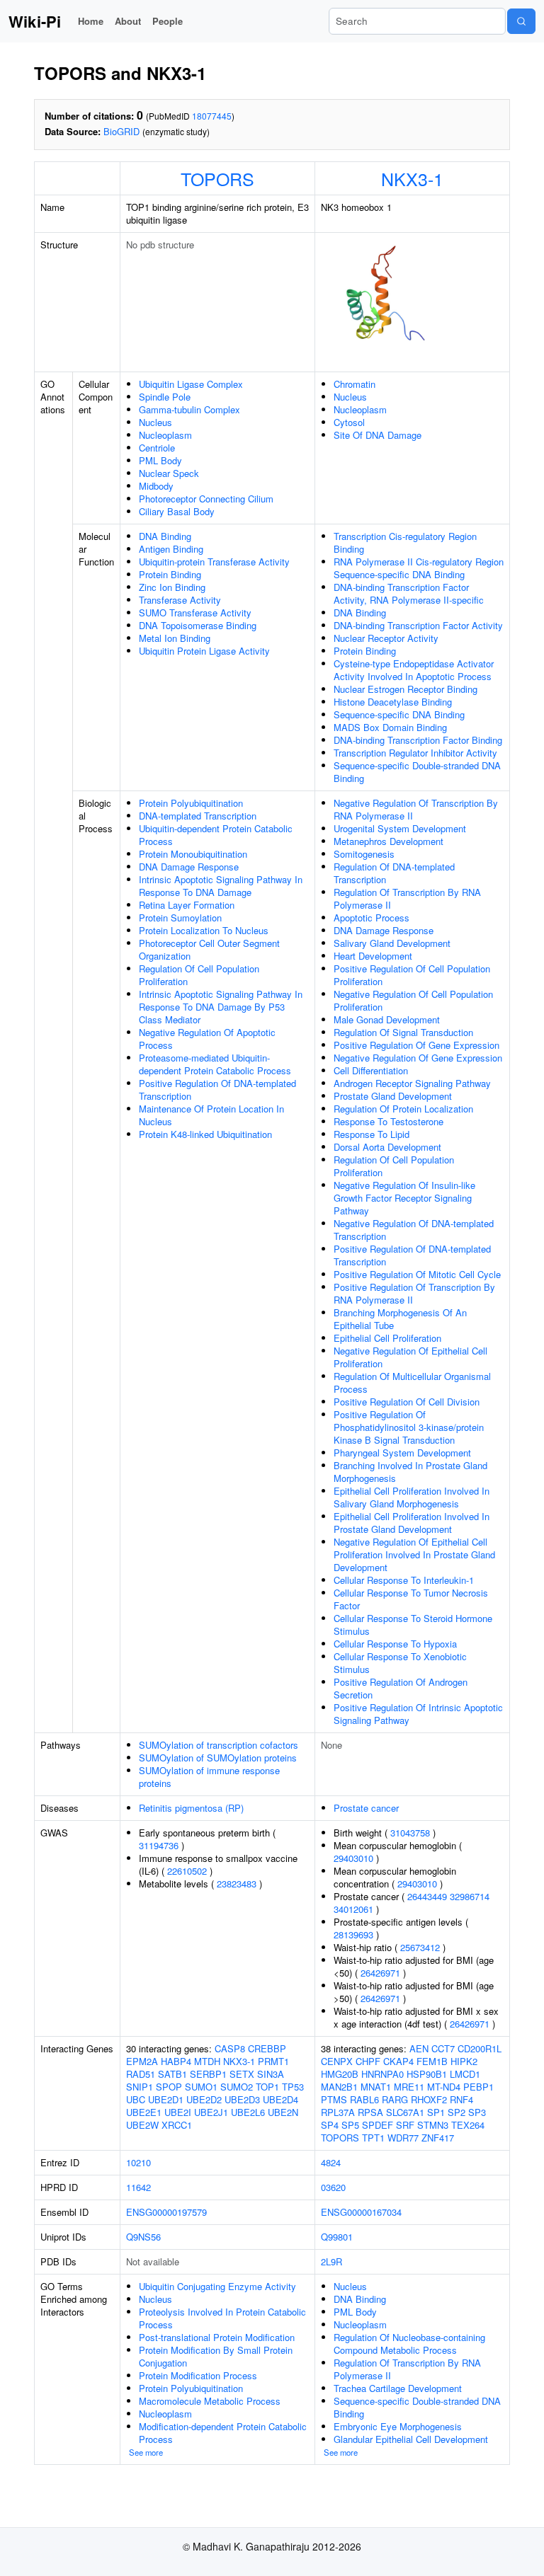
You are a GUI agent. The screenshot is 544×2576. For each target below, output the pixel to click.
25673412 (420, 1947)
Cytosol (349, 422)
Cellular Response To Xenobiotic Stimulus (400, 1663)
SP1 (436, 2112)
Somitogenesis (364, 854)
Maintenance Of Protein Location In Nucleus (211, 1115)
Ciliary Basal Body (177, 511)
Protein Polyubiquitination (191, 803)
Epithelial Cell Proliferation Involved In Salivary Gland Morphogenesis (412, 1497)
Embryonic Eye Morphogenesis (398, 2426)
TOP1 (267, 2087)
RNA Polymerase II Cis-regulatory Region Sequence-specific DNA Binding (419, 568)
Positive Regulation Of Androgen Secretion (401, 1688)
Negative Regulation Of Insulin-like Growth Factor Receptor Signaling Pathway (404, 1198)
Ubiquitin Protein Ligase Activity (204, 651)
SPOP (169, 2087)
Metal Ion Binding (175, 638)
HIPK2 (464, 2061)
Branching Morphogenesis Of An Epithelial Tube (400, 1319)
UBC (136, 2099)
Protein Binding (170, 574)
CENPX (337, 2061)
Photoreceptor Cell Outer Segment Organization (209, 949)
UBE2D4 (280, 2099)
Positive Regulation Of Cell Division (407, 1402)
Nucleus (155, 422)
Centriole (157, 448)
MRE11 (409, 2087)
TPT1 (373, 2138)
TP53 (293, 2087)
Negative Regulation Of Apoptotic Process (207, 1039)
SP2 (457, 2112)
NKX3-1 (412, 178)
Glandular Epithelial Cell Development (411, 2439)
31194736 (159, 1845)
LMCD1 (465, 2074)
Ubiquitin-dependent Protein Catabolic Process (216, 835)
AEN (419, 2048)
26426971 (380, 1973)
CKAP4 (398, 2061)
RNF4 (461, 2099)
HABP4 (176, 2061)
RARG (395, 2099)
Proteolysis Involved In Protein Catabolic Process (222, 2318)
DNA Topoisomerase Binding (198, 625)
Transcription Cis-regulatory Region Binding (405, 542)
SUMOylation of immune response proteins (209, 1777)
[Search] (521, 21)
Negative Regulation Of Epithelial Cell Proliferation (410, 1357)
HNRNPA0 (382, 2074)
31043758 (410, 1833)
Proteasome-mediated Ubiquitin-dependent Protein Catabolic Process (215, 1064)
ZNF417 (438, 2138)
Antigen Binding (171, 549)
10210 (138, 2162)
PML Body (160, 460)
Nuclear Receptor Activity (386, 638)
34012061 (353, 1909)
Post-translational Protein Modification (217, 2337)
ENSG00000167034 (361, 2212)
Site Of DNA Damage (378, 435)
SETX (242, 2074)
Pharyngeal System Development (402, 1453)
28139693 (353, 1934)
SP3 (477, 2112)
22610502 (187, 1871)
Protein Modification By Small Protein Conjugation (216, 2356)
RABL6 (364, 2099)
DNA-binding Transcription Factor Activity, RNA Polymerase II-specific (409, 593)
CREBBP (267, 2048)
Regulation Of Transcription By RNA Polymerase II (407, 898)
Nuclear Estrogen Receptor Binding (406, 689)
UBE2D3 (242, 2099)
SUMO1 (201, 2087)
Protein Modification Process (198, 2375)
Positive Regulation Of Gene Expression (416, 1045)
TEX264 (468, 2125)
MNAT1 (376, 2087)
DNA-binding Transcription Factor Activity (418, 625)
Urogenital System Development (400, 828)
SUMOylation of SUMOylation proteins (218, 1758)
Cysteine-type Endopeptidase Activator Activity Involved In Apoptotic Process (414, 670)
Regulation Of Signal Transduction (403, 1032)
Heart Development (373, 956)
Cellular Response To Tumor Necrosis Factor (411, 1599)
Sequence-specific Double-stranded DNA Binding (417, 772)
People (168, 21)
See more (146, 2452)
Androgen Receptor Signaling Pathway (412, 1083)
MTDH (207, 2061)
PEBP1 (478, 2087)
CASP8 (230, 2048)
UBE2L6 (248, 2112)
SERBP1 (208, 2074)
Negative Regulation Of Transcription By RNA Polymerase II (416, 809)
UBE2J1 (211, 2112)
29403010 (353, 1858)
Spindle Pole (165, 397)
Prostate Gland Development (393, 1096)
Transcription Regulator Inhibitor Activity (415, 753)
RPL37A (338, 2112)
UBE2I (178, 2112)
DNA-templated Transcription (198, 816)
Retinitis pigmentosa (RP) (191, 1808)
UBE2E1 (144, 2112)
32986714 (470, 1896)
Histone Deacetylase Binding (393, 702)
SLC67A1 (405, 2112)
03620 (333, 2187)
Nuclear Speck (169, 473)
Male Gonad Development (387, 1019)
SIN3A (271, 2074)
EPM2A (142, 2061)
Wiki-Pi (35, 21)
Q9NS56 (143, 2237)
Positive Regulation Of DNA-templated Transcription (217, 1089)
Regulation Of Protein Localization (403, 1109)
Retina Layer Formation (187, 905)
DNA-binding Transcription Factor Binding (418, 740)
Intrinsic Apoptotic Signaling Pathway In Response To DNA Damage (221, 886)
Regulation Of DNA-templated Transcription (394, 873)
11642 (138, 2187)
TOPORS (217, 178)
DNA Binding (165, 536)
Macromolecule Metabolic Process (210, 2401)
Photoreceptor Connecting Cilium (206, 499)
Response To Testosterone (389, 1121)
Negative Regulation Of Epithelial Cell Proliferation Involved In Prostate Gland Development (414, 1554)
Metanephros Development (389, 841)
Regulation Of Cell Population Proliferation (199, 975)
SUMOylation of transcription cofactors (219, 1745)
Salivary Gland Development (392, 943)
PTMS (334, 2099)
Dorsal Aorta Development (387, 1147)
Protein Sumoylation (180, 918)
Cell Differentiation (371, 1070)
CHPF (368, 2061)
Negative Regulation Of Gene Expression (418, 1058)
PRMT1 (273, 2061)
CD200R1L (480, 2048)
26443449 (427, 1896)
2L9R (331, 2261)
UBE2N (283, 2112)
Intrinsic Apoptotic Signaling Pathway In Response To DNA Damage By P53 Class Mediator (221, 1007)
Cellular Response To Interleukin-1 (404, 1580)
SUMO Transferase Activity (195, 613)
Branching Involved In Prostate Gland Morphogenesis (410, 1472)
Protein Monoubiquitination (193, 854)
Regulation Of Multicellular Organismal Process (412, 1382)
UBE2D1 (166, 2099)
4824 (331, 2162)
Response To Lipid (372, 1134)
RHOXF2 (429, 2099)
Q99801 (337, 2237)
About (128, 21)
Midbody (156, 486)
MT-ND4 (444, 2087)
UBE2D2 (204, 2099)
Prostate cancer (366, 1808)
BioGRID (121, 131)
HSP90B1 (427, 2074)
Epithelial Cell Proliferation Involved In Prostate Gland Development (412, 1523)
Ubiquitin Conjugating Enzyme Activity (217, 2286)
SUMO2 (237, 2087)
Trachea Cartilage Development (398, 2388)
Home (91, 21)
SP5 (350, 2125)
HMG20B (340, 2074)
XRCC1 (177, 2125)
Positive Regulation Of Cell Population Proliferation (412, 975)
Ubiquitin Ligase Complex (191, 384)
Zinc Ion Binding (172, 587)
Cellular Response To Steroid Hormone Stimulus (413, 1625)
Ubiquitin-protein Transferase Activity (214, 562)
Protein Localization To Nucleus (204, 930)
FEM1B (432, 2061)
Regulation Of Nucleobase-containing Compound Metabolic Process (409, 2344)
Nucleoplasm (165, 435)
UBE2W (142, 2125)
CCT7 (443, 2048)
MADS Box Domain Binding (390, 727)
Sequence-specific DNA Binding (399, 714)
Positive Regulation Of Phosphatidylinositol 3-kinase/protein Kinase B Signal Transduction (409, 1427)
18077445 (212, 116)
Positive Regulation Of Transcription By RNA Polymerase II (414, 1293)
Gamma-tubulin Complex (189, 409)
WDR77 (403, 2138)
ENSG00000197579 (166, 2212)
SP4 (330, 2125)
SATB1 (172, 2074)
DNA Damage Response (189, 867)
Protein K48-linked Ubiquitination (205, 1134)
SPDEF (378, 2125)
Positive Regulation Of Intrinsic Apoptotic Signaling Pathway (418, 1714)
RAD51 (141, 2074)
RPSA (370, 2112)
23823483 (237, 1884)
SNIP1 (140, 2087)
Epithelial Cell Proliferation (387, 1338)
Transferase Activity (180, 600)
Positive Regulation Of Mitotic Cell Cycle (417, 1274)
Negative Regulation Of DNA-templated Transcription (414, 1230)
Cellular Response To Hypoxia (395, 1644)
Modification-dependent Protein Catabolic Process (223, 2433)
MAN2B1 (339, 2087)
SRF (405, 2125)
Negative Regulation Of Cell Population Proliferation (413, 1000)
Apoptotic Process (372, 918)
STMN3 (433, 2125)
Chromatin (355, 384)
